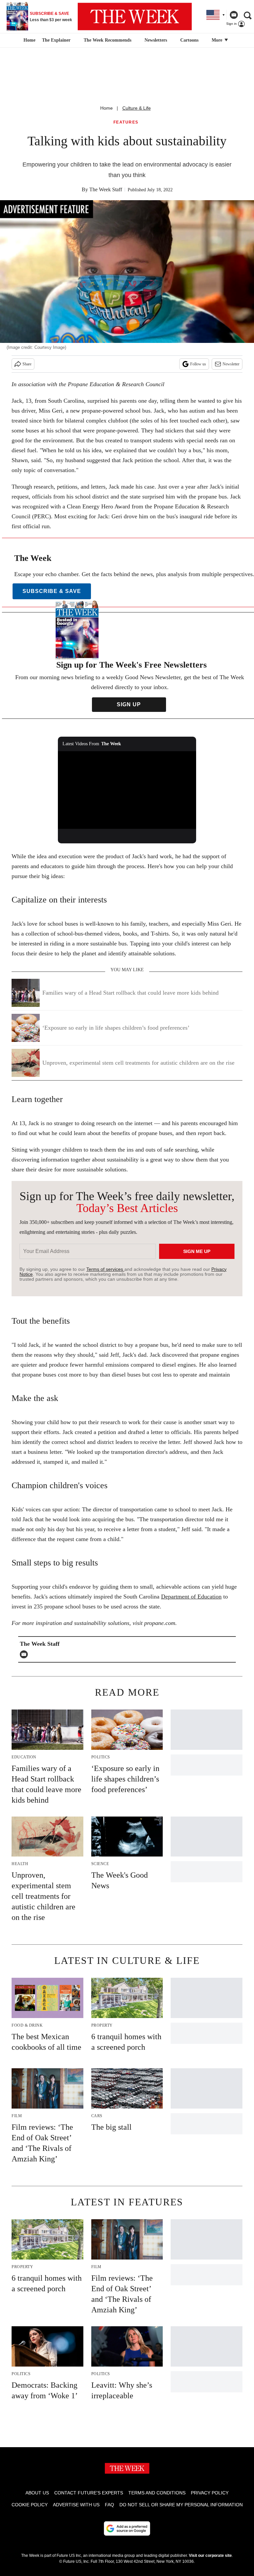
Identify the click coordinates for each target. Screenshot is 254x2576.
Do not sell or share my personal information (181, 2505)
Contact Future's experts (89, 2493)
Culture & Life (137, 108)
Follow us (198, 364)
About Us (37, 2493)
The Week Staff (106, 189)
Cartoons (189, 40)
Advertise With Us (76, 2505)
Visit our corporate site (210, 2556)
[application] (127, 790)
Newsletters (156, 40)
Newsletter (231, 364)
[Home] (29, 40)
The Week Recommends (107, 40)
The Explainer (56, 40)
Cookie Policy (30, 2505)
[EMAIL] (25, 1654)
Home (106, 108)
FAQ (109, 2505)
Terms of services (105, 1269)
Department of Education (191, 1597)
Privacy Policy (210, 2493)
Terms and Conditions (157, 2493)
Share (27, 364)
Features (126, 122)
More (218, 40)
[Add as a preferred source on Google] (127, 2528)
